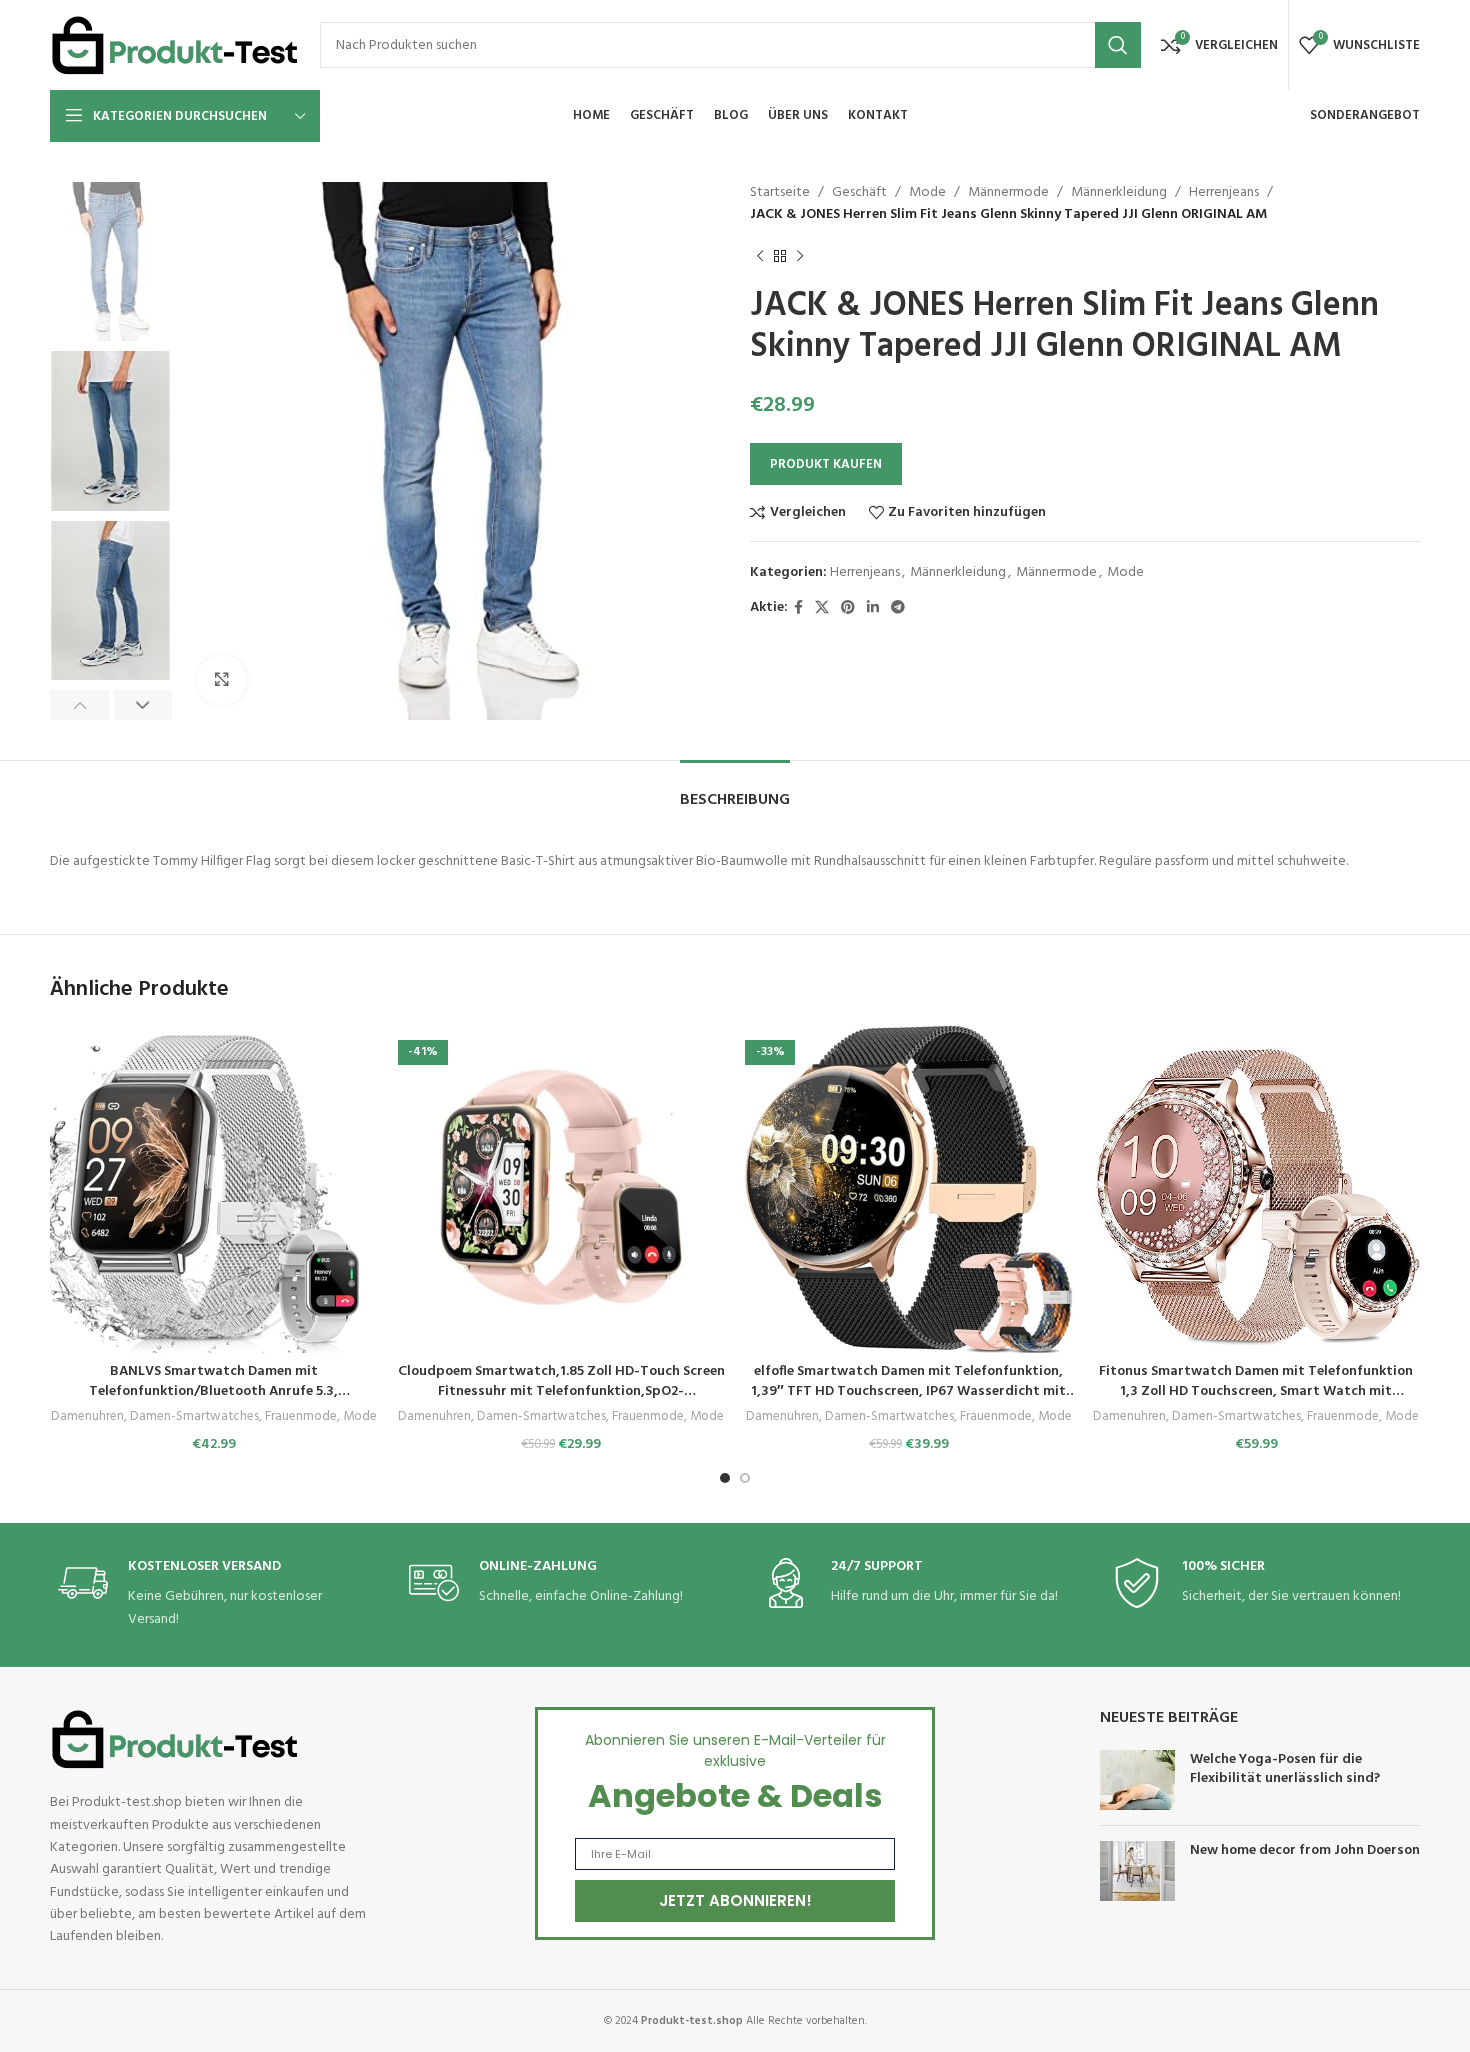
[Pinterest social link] (848, 608)
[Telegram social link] (898, 608)
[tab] (735, 790)
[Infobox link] (208, 1594)
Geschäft (859, 192)
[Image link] (175, 1739)
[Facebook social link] (798, 608)
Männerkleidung (1119, 192)
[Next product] (800, 257)
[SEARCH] (1118, 45)
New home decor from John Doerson (1305, 1850)
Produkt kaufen (826, 464)
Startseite (780, 192)
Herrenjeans (1224, 192)
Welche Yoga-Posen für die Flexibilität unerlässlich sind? (1285, 1769)
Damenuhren (87, 1417)
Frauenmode (301, 1417)
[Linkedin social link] (873, 608)
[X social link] (822, 608)
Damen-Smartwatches (194, 1417)
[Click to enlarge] (222, 680)
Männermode (1008, 192)
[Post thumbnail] (1137, 1780)
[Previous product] (760, 257)
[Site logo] (175, 45)
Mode (927, 192)
